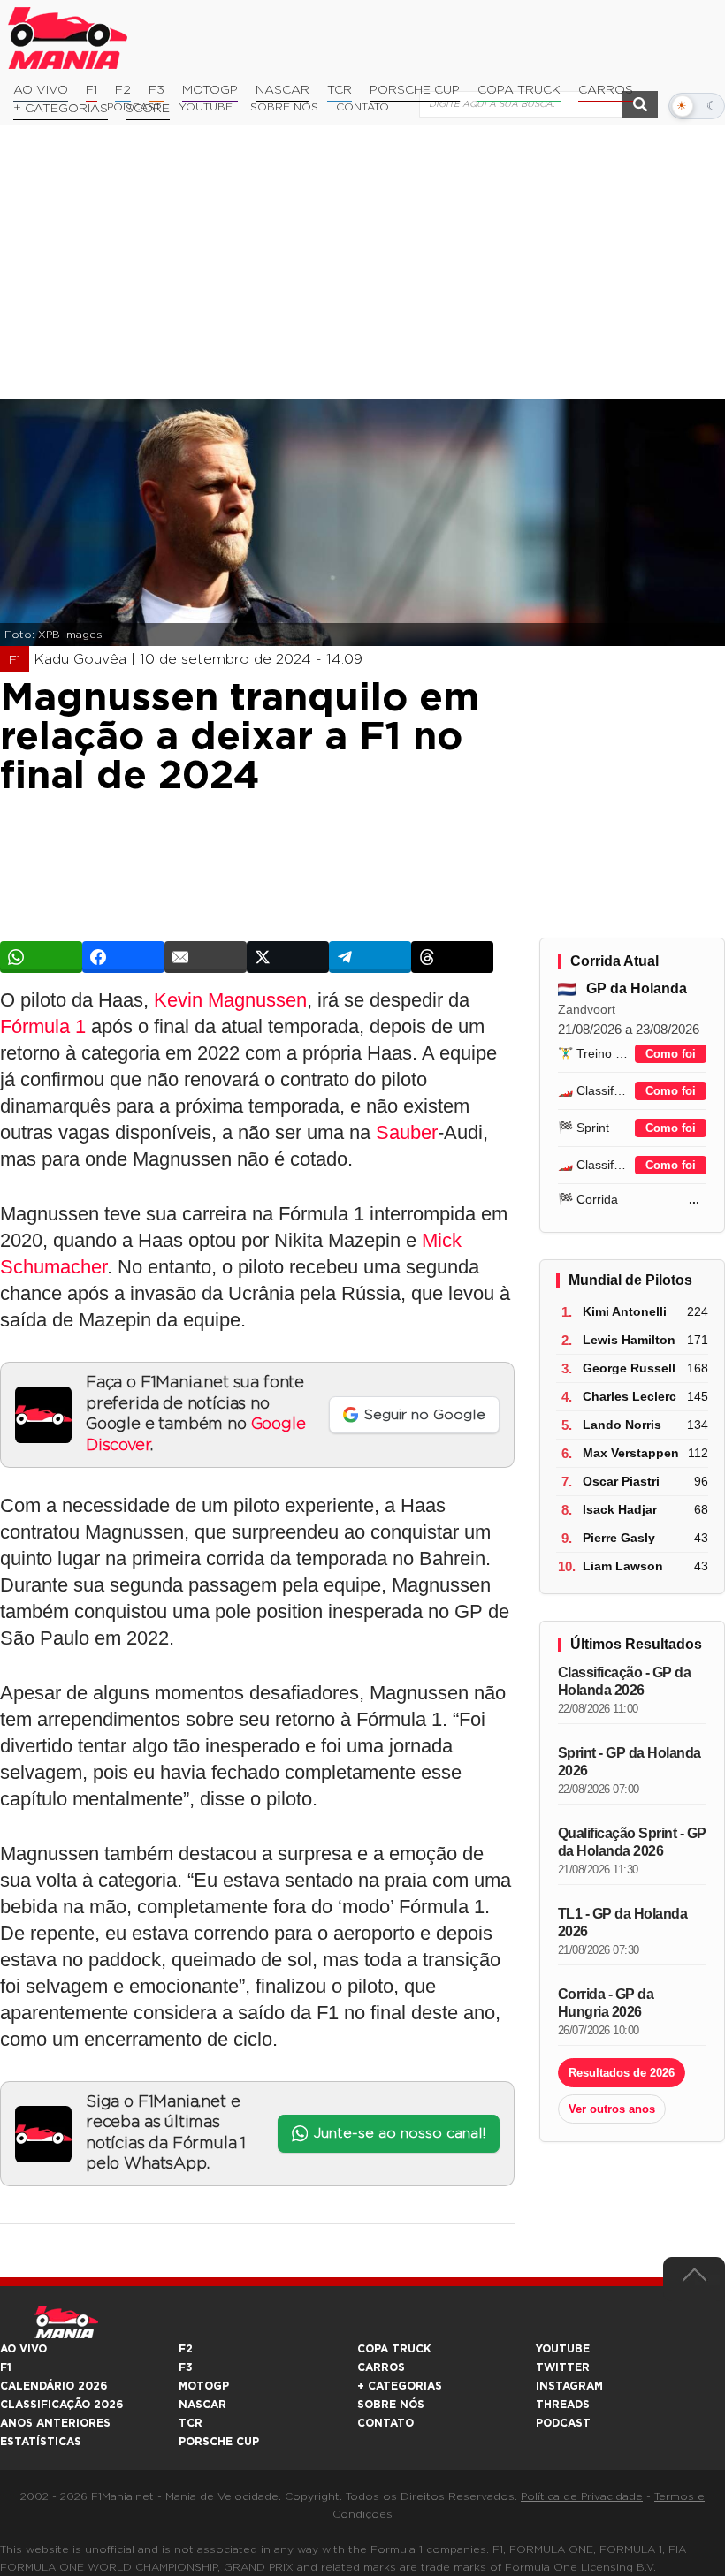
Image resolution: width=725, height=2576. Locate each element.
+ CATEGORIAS (61, 109)
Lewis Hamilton (629, 1340)
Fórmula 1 (43, 1026)
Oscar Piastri (621, 1481)
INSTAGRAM (569, 2386)
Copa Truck (519, 90)
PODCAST (563, 2423)
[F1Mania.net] (68, 38)
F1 (92, 90)
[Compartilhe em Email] (206, 957)
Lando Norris (622, 1425)
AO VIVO (23, 2349)
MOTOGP (204, 2386)
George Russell (629, 1368)
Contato (385, 2423)
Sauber (407, 1132)
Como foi (671, 1054)
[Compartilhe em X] (288, 957)
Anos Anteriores (55, 2423)
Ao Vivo (41, 90)
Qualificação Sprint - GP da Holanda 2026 (632, 1842)
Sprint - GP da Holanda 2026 (630, 1762)
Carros (606, 90)
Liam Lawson (623, 1566)
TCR (340, 90)
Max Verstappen (631, 1453)
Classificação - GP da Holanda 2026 (625, 1681)
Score (148, 109)
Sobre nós (391, 2405)
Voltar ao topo (694, 2279)
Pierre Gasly (619, 1538)
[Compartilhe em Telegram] (370, 957)
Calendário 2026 (53, 2386)
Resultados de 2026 (622, 2073)
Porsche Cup (415, 90)
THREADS (563, 2405)
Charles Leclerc (630, 1396)
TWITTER (563, 2367)
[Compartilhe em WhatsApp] (41, 957)
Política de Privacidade (582, 2496)
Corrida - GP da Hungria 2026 (606, 2003)
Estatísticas (41, 2442)
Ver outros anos (612, 2109)
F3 (156, 90)
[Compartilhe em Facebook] (123, 957)
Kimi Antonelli (625, 1311)
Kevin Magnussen (230, 1000)
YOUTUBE (563, 2349)
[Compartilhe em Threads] (452, 957)
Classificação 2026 (61, 2405)
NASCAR (282, 90)
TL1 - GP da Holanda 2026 (623, 1923)
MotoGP (210, 90)
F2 (123, 90)
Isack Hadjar (620, 1509)
